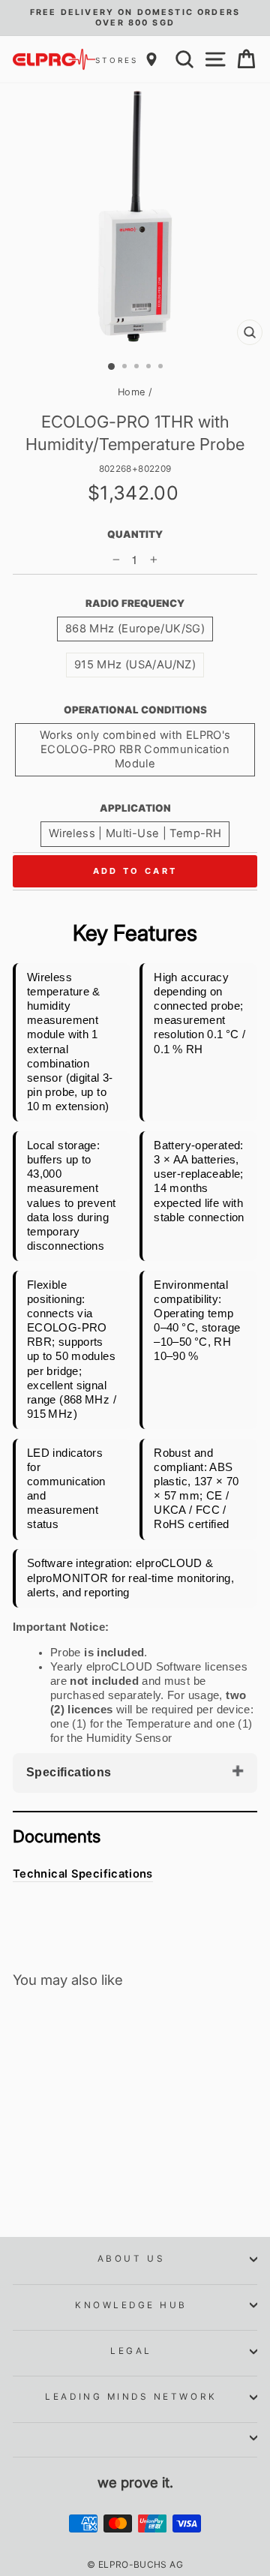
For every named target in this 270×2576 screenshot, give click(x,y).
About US (131, 2259)
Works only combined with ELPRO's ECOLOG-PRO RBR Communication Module (135, 749)
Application (135, 808)
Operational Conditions (135, 710)
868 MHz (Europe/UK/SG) (135, 629)
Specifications (69, 1772)
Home (131, 392)
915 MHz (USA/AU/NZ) (135, 665)
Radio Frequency (135, 603)
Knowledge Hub (131, 2305)
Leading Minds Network (131, 2397)
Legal (131, 2351)
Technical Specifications (83, 1874)
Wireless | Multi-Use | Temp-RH (135, 833)
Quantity (135, 534)
